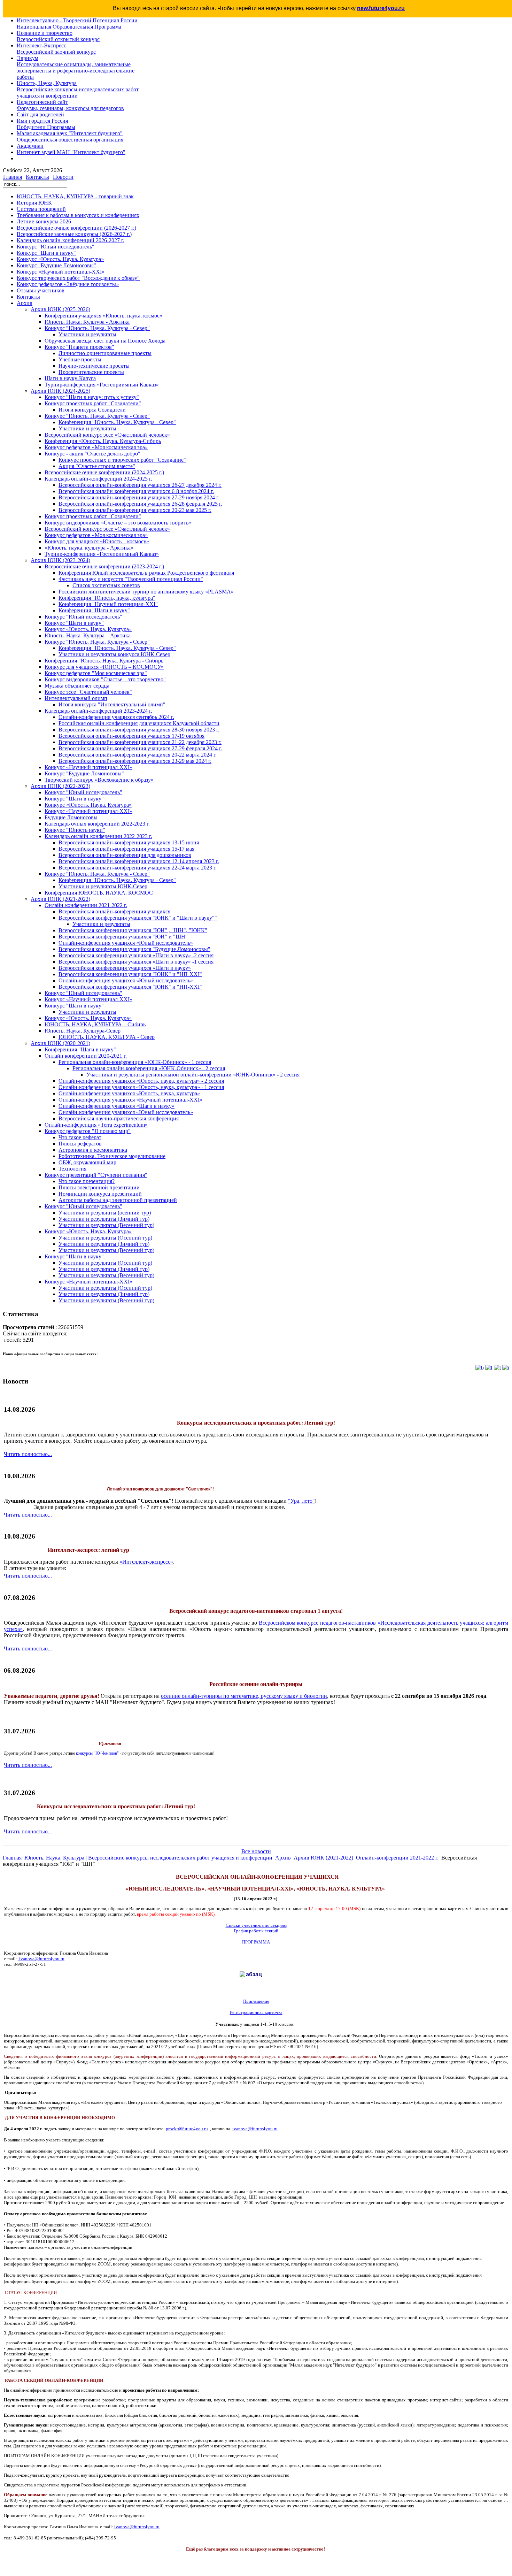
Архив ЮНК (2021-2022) (323, 1858)
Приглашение (256, 2001)
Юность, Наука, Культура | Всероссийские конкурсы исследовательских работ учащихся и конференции (148, 1858)
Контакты (37, 177)
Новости (63, 177)
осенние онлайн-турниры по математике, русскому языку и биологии (244, 1696)
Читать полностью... (28, 1454)
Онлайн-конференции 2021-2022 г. (397, 1858)
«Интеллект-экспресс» (146, 1562)
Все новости (256, 1851)
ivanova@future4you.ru (42, 1959)
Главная (13, 177)
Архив (283, 1858)
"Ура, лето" (301, 1501)
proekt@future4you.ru (187, 2129)
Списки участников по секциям (256, 1925)
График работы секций (256, 1931)
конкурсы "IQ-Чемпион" (97, 1753)
